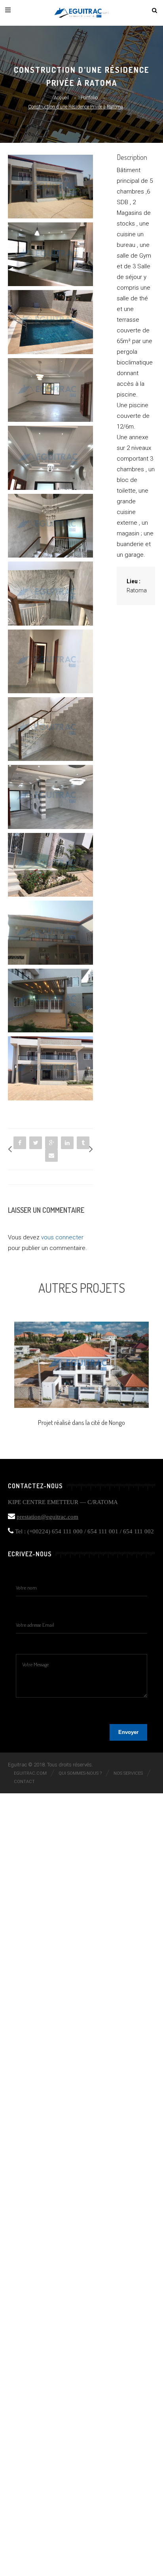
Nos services (128, 1773)
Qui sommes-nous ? (80, 1773)
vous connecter (62, 1237)
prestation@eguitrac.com (47, 1517)
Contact (24, 1782)
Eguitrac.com (30, 1773)
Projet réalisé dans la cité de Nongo (81, 1422)
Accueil (61, 98)
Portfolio (89, 98)
